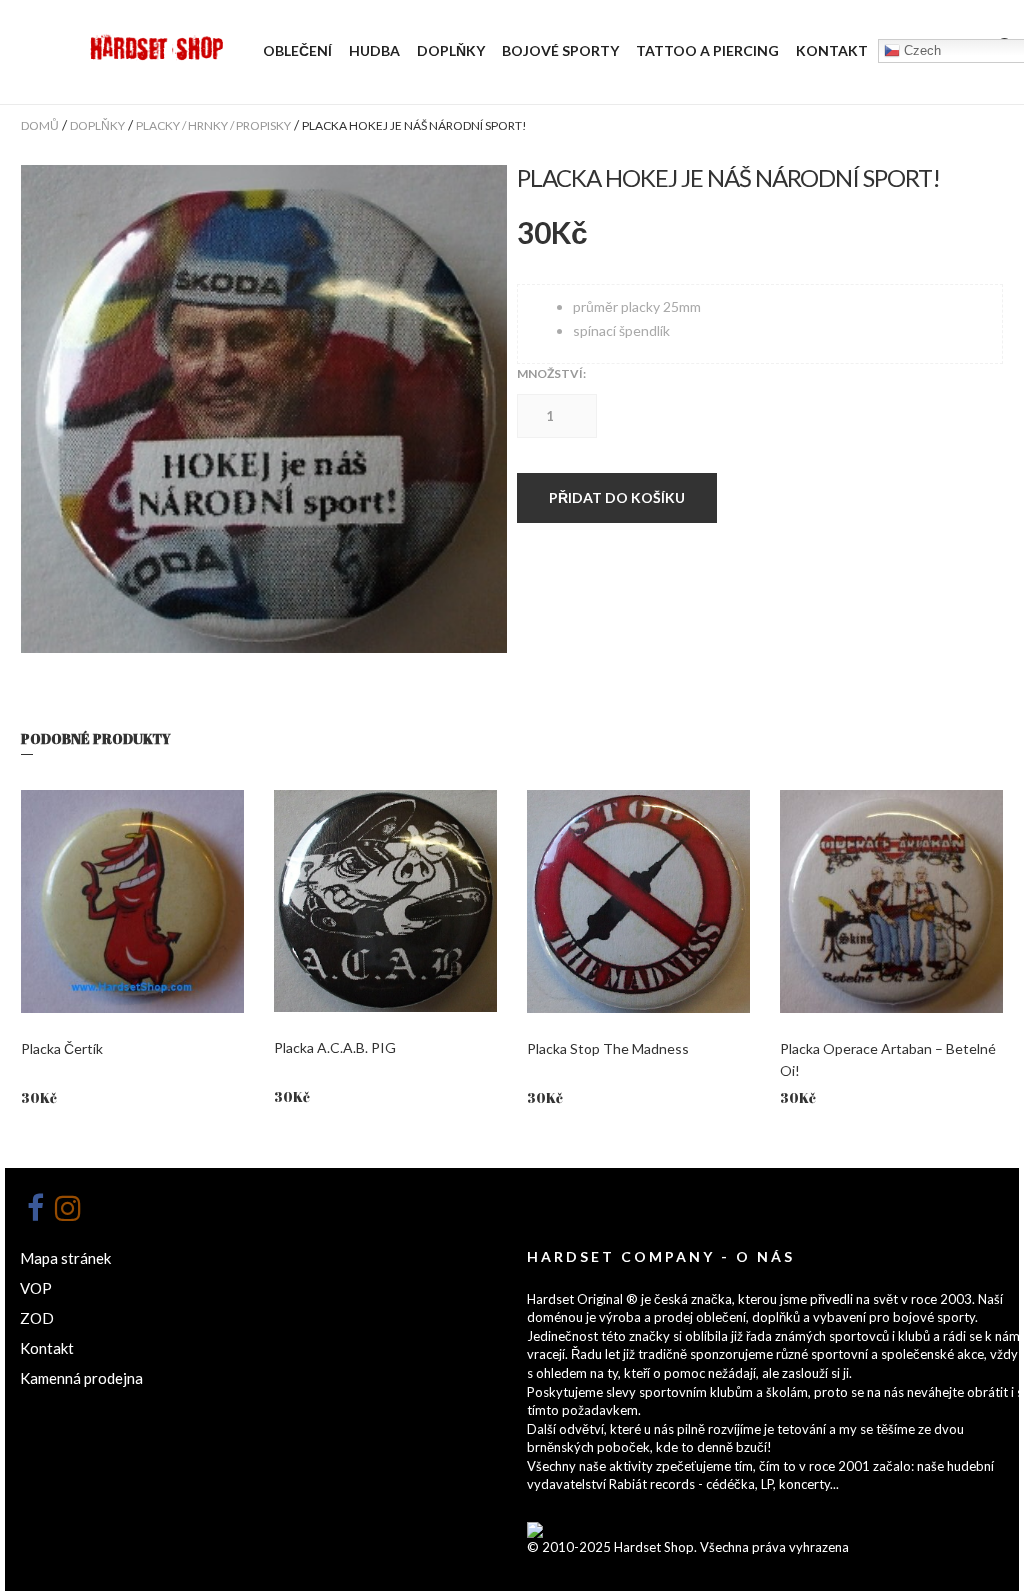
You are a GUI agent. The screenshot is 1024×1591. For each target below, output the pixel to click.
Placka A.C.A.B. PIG (335, 1047)
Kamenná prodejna (81, 1378)
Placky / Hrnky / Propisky (213, 125)
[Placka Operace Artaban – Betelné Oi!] (891, 901)
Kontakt (832, 50)
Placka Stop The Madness (608, 1048)
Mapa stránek (65, 1258)
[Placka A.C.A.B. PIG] (385, 901)
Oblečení (297, 50)
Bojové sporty (560, 50)
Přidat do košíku (617, 497)
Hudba (374, 50)
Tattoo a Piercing (707, 50)
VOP (36, 1288)
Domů (40, 125)
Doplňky (451, 50)
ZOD (37, 1318)
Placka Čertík (62, 1048)
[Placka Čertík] (132, 901)
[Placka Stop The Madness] (638, 901)
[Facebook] (35, 1208)
